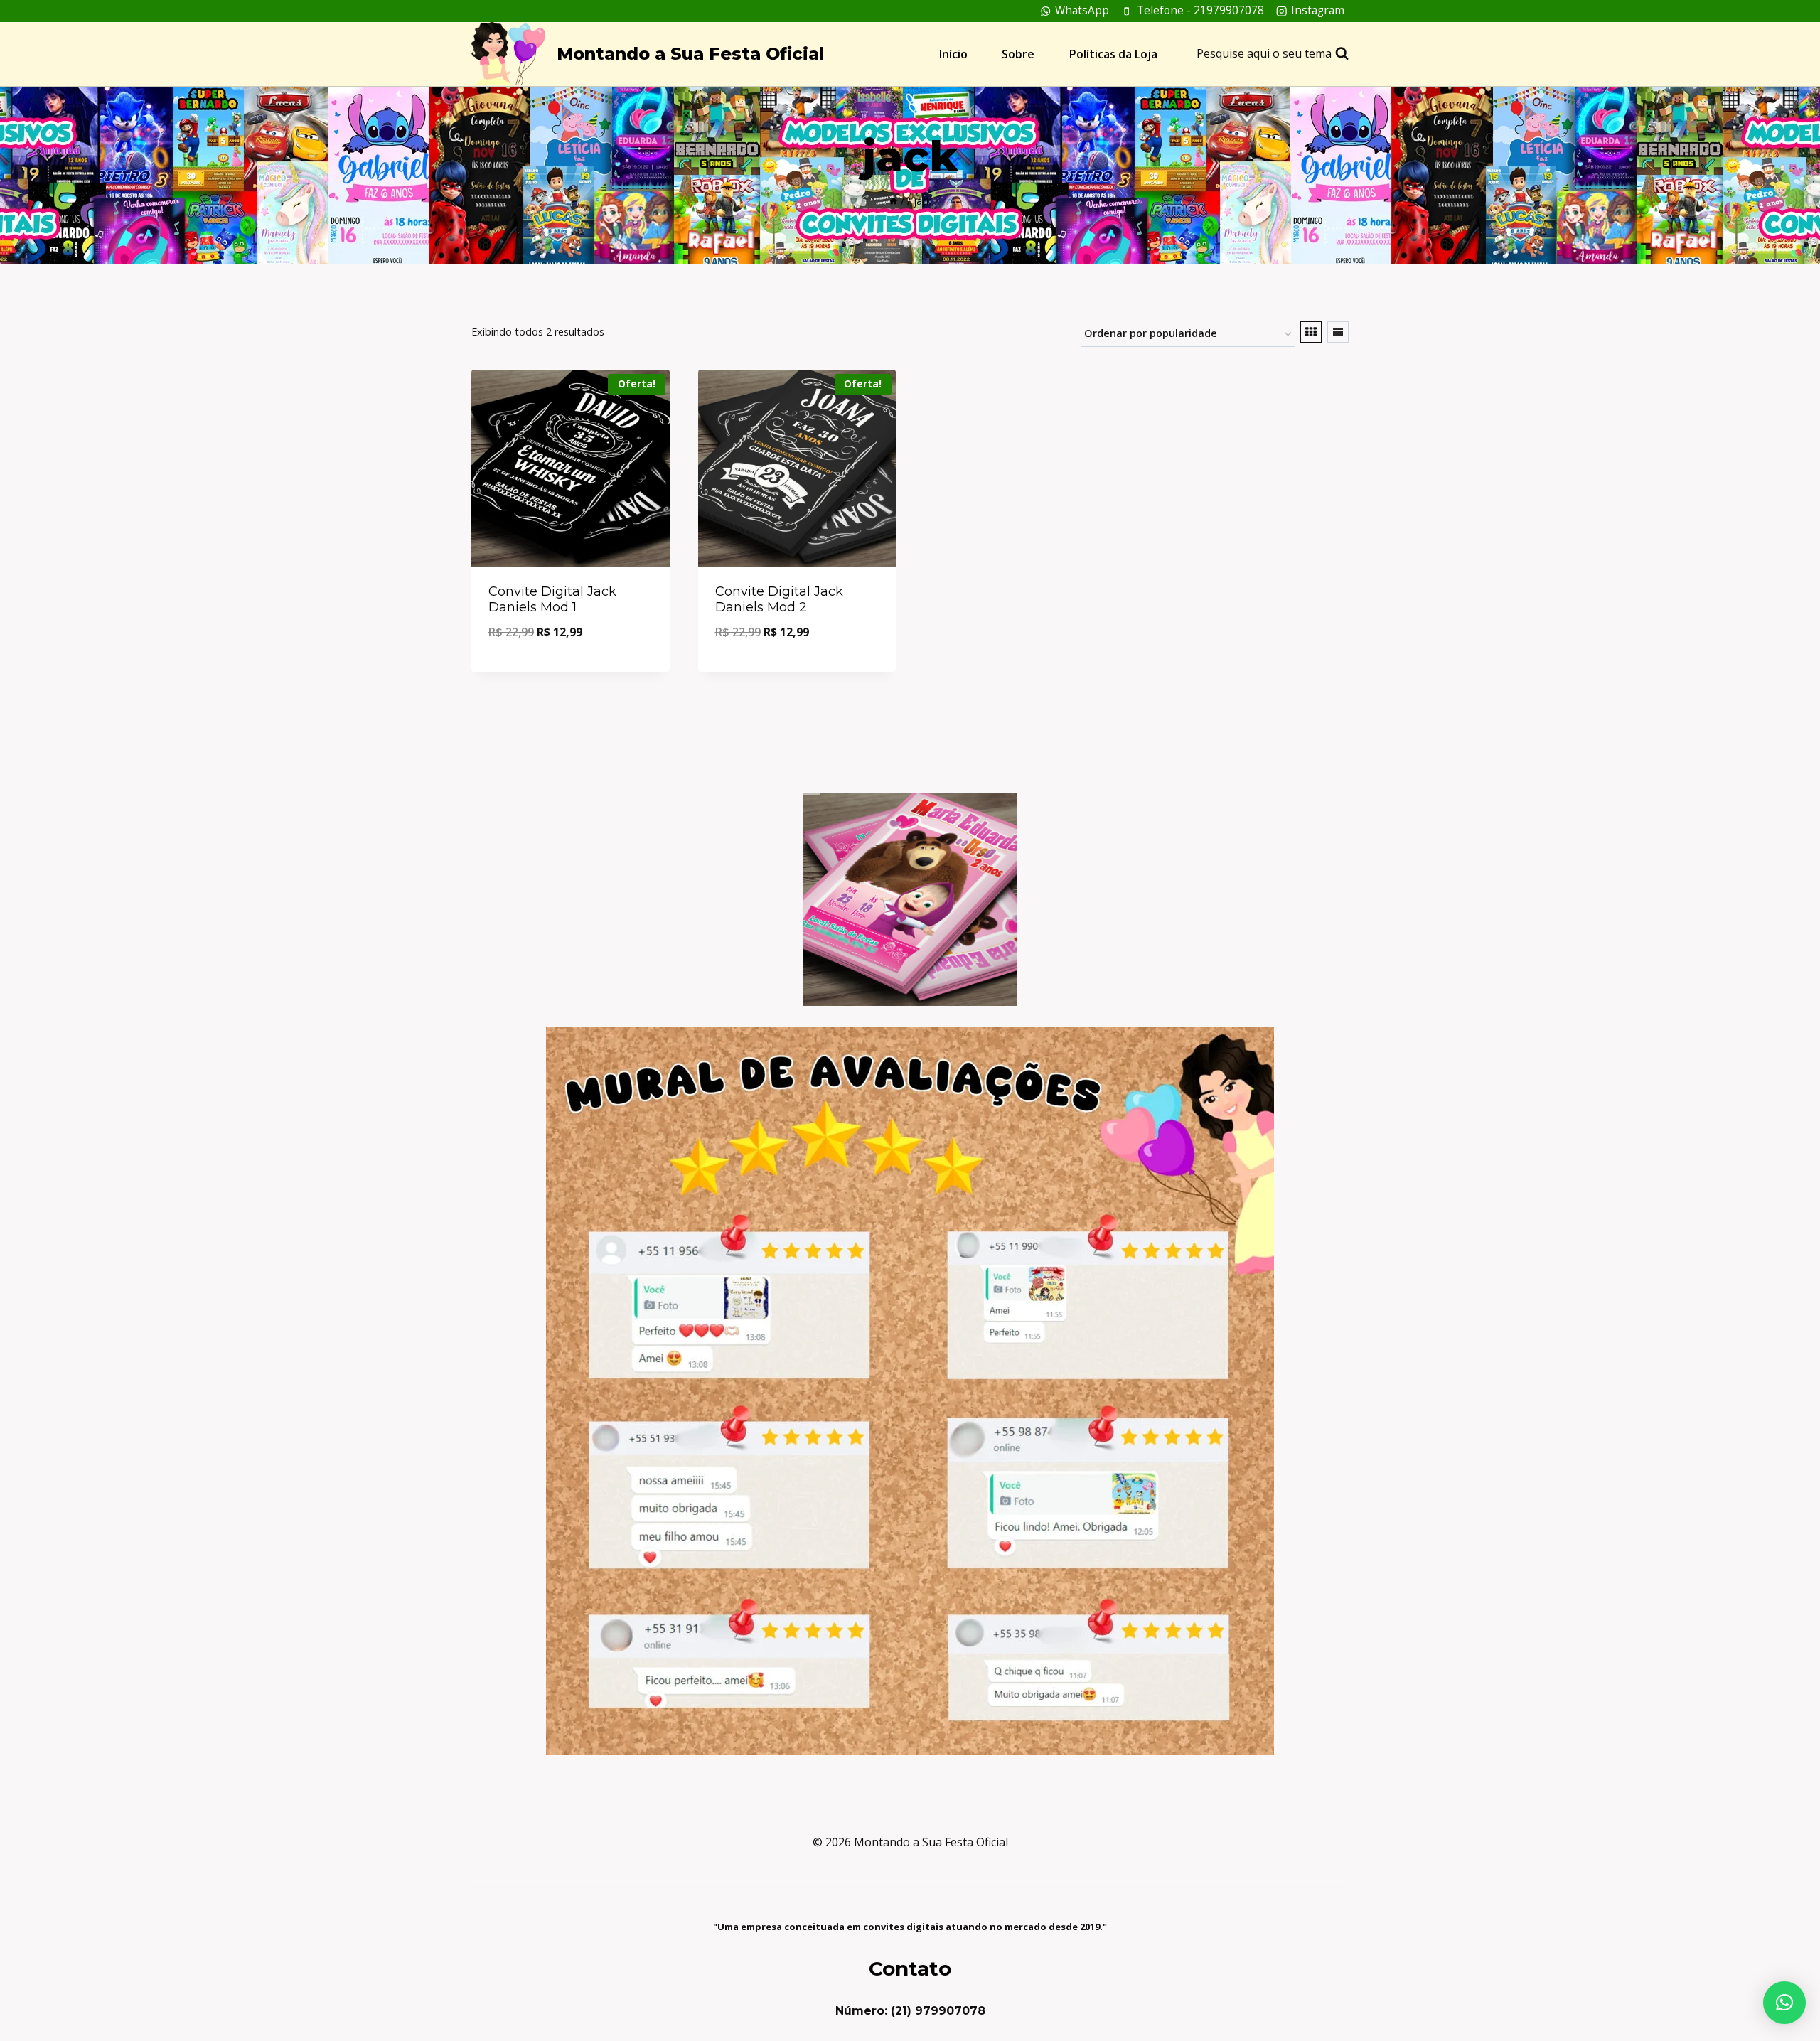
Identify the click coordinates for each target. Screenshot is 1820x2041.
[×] (1784, 2003)
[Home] (894, 201)
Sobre (1018, 54)
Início (953, 54)
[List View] (1338, 332)
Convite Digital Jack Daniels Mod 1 (552, 599)
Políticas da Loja (1113, 54)
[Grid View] (1311, 332)
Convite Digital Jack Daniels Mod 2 (779, 599)
